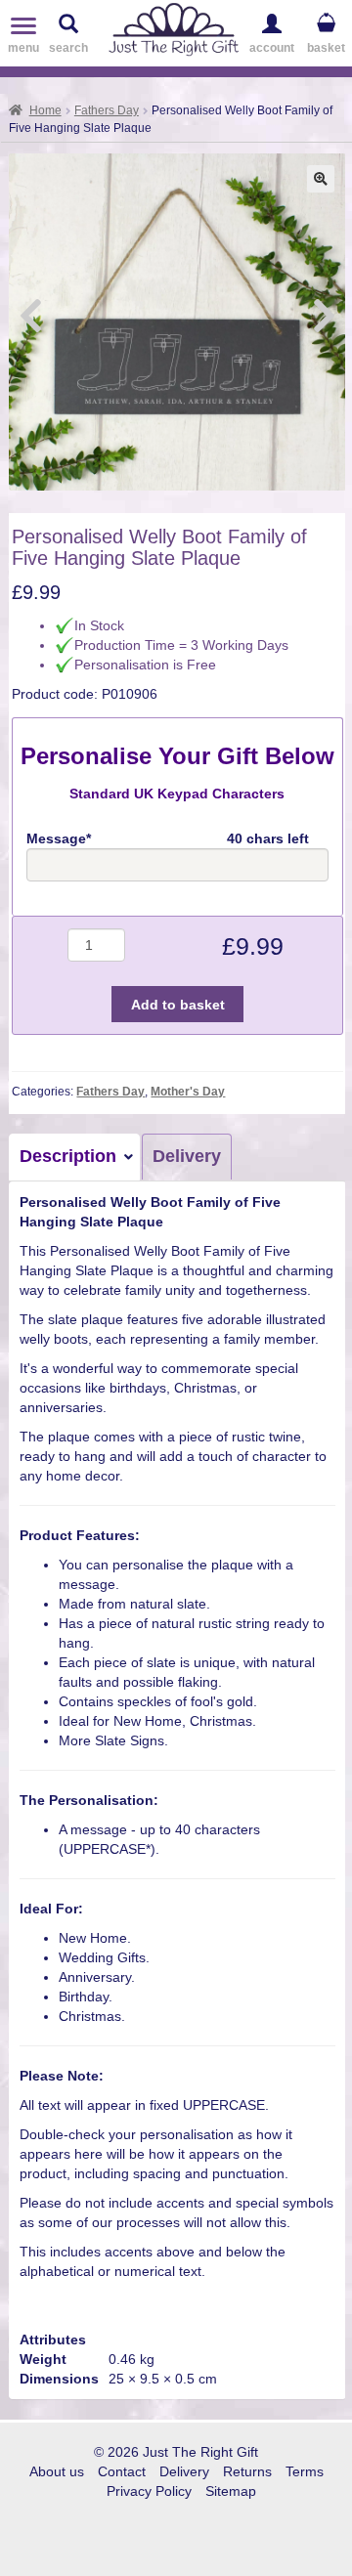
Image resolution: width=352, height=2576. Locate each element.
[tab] (75, 1157)
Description (68, 1156)
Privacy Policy (149, 2491)
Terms (305, 2471)
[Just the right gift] (174, 27)
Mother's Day (188, 1092)
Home (45, 110)
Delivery (187, 1156)
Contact (122, 2471)
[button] (321, 179)
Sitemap (231, 2491)
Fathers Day (107, 110)
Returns (247, 2471)
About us (57, 2471)
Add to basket (178, 1005)
